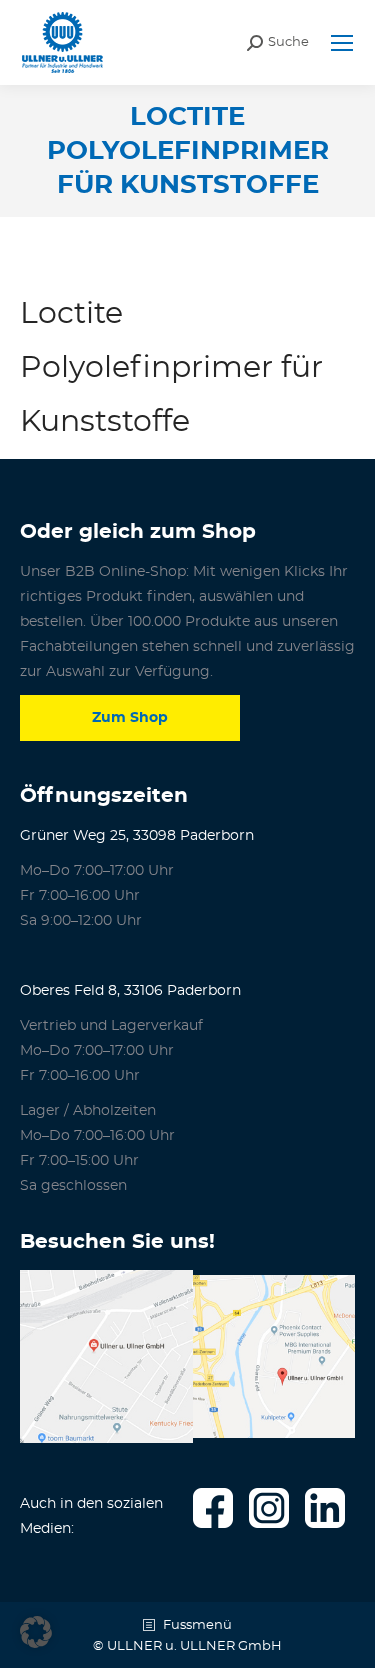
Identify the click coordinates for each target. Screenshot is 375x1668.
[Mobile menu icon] (342, 43)
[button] (36, 1632)
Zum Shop (130, 718)
